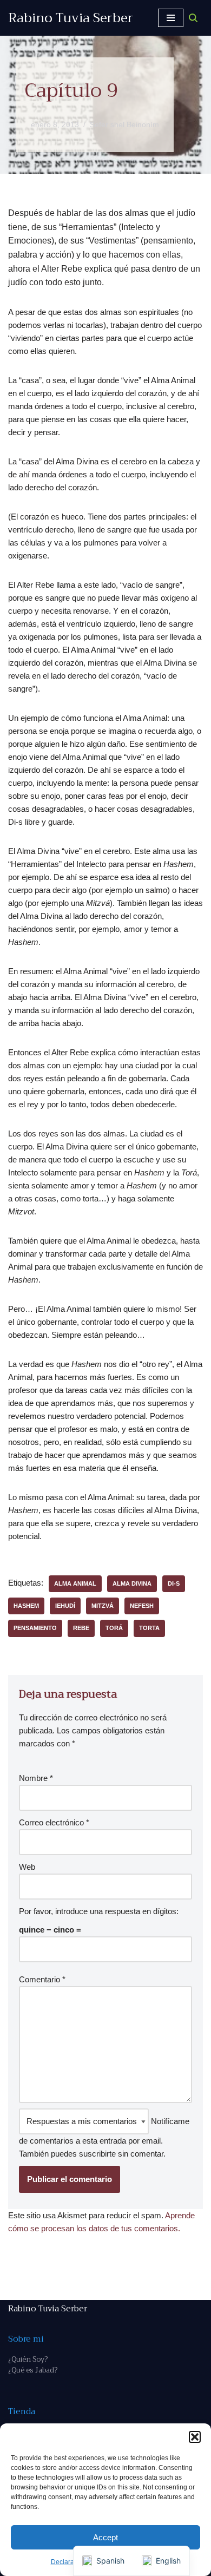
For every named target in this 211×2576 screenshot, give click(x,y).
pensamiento (35, 1628)
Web (27, 1867)
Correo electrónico (54, 1822)
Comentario (42, 1979)
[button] (195, 2437)
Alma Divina (132, 1583)
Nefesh (142, 1606)
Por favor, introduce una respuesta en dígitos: (99, 1911)
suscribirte (97, 2154)
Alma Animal (75, 1583)
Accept (105, 2537)
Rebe (81, 1628)
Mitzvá (103, 1606)
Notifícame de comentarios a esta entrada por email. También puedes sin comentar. (104, 2137)
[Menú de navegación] (171, 18)
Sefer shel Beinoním (124, 125)
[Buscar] (193, 18)
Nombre (36, 1778)
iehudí (65, 1606)
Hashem (26, 1606)
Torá (114, 1628)
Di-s (174, 1583)
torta (149, 1628)
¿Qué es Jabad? (33, 2370)
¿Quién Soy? (28, 2359)
